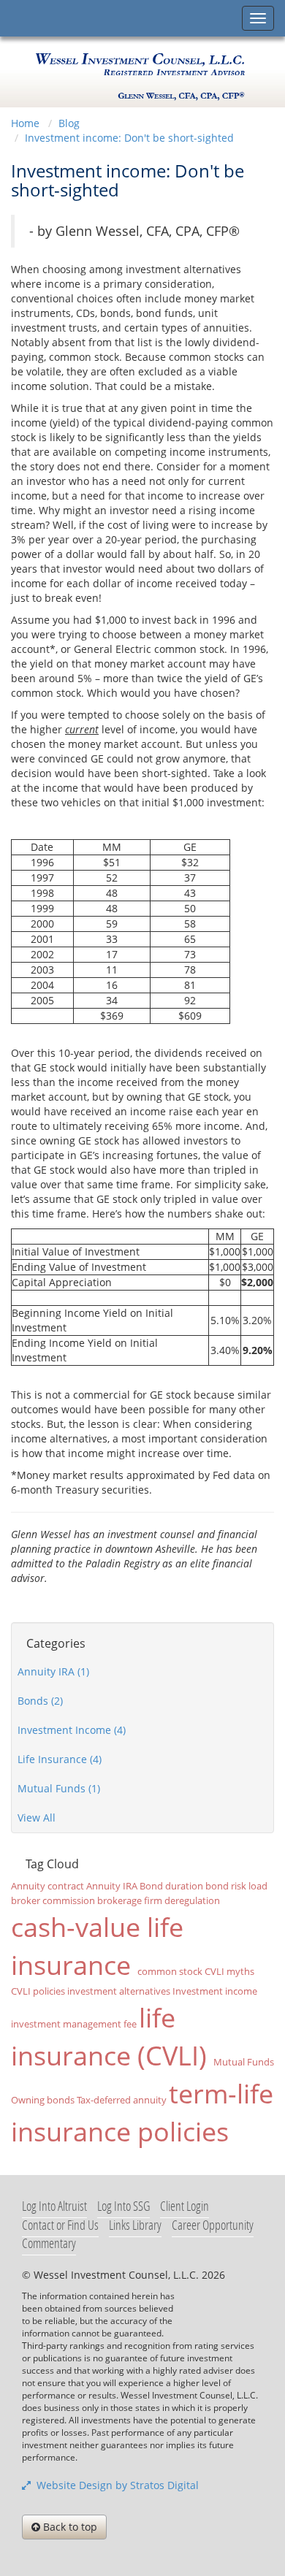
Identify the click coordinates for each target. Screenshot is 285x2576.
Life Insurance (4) (60, 1759)
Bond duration (171, 1886)
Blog (69, 123)
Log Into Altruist (54, 2206)
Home (25, 123)
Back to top (69, 2527)
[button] (227, 2311)
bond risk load (236, 1886)
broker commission (53, 1901)
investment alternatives (119, 1991)
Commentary (49, 2243)
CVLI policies (38, 1991)
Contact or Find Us (60, 2225)
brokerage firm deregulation (159, 1901)
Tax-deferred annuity (122, 2100)
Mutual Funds (244, 2062)
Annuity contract (47, 1886)
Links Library (135, 2225)
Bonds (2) (40, 1701)
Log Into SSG (123, 2206)
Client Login (185, 2206)
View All (37, 1818)
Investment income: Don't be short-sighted (129, 138)
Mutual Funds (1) (59, 1788)
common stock (170, 1972)
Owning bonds (43, 2100)
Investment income (215, 1991)
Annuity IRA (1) (53, 1671)
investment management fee (74, 2024)
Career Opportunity (213, 2225)
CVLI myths (229, 1972)
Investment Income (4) (72, 1730)
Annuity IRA (112, 1886)
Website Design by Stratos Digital (115, 2485)
